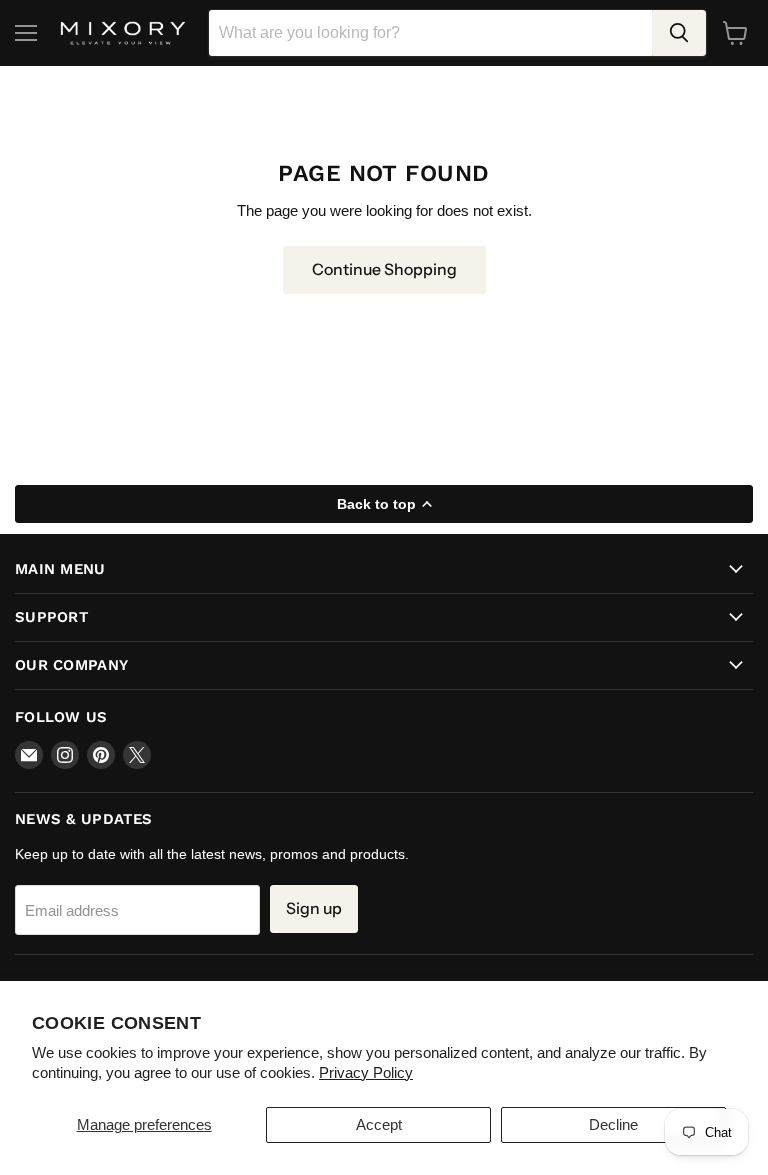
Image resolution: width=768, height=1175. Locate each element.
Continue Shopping (384, 269)
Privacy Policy (366, 1072)
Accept (379, 1124)
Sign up (314, 908)
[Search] (679, 33)
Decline (613, 1124)
